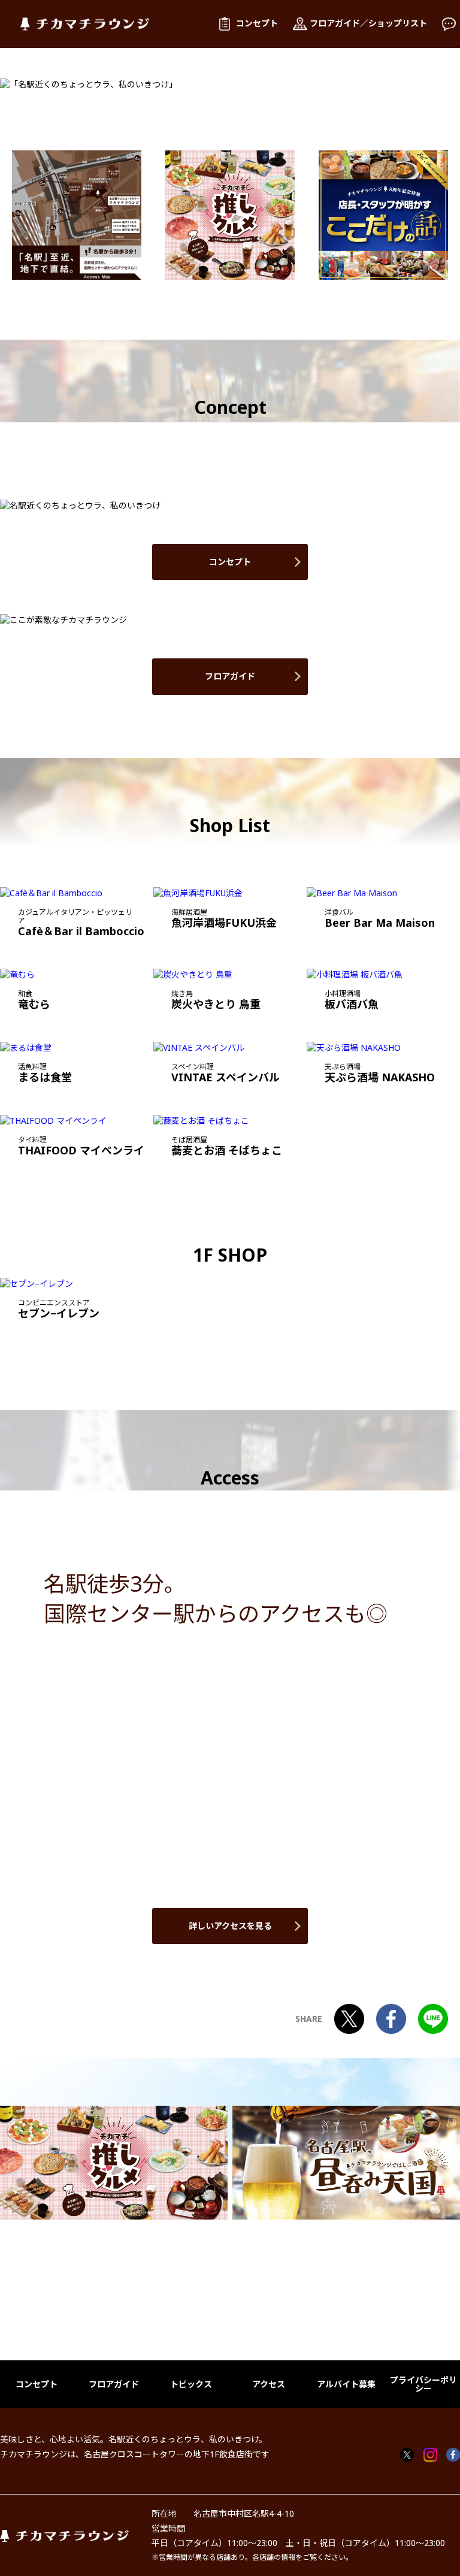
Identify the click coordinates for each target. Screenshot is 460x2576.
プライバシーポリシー (423, 2384)
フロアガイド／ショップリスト (368, 23)
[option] (77, 215)
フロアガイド (230, 676)
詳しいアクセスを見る (230, 1926)
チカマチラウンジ (85, 24)
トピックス (191, 2384)
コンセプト (230, 562)
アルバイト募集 (346, 2384)
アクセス (269, 2384)
